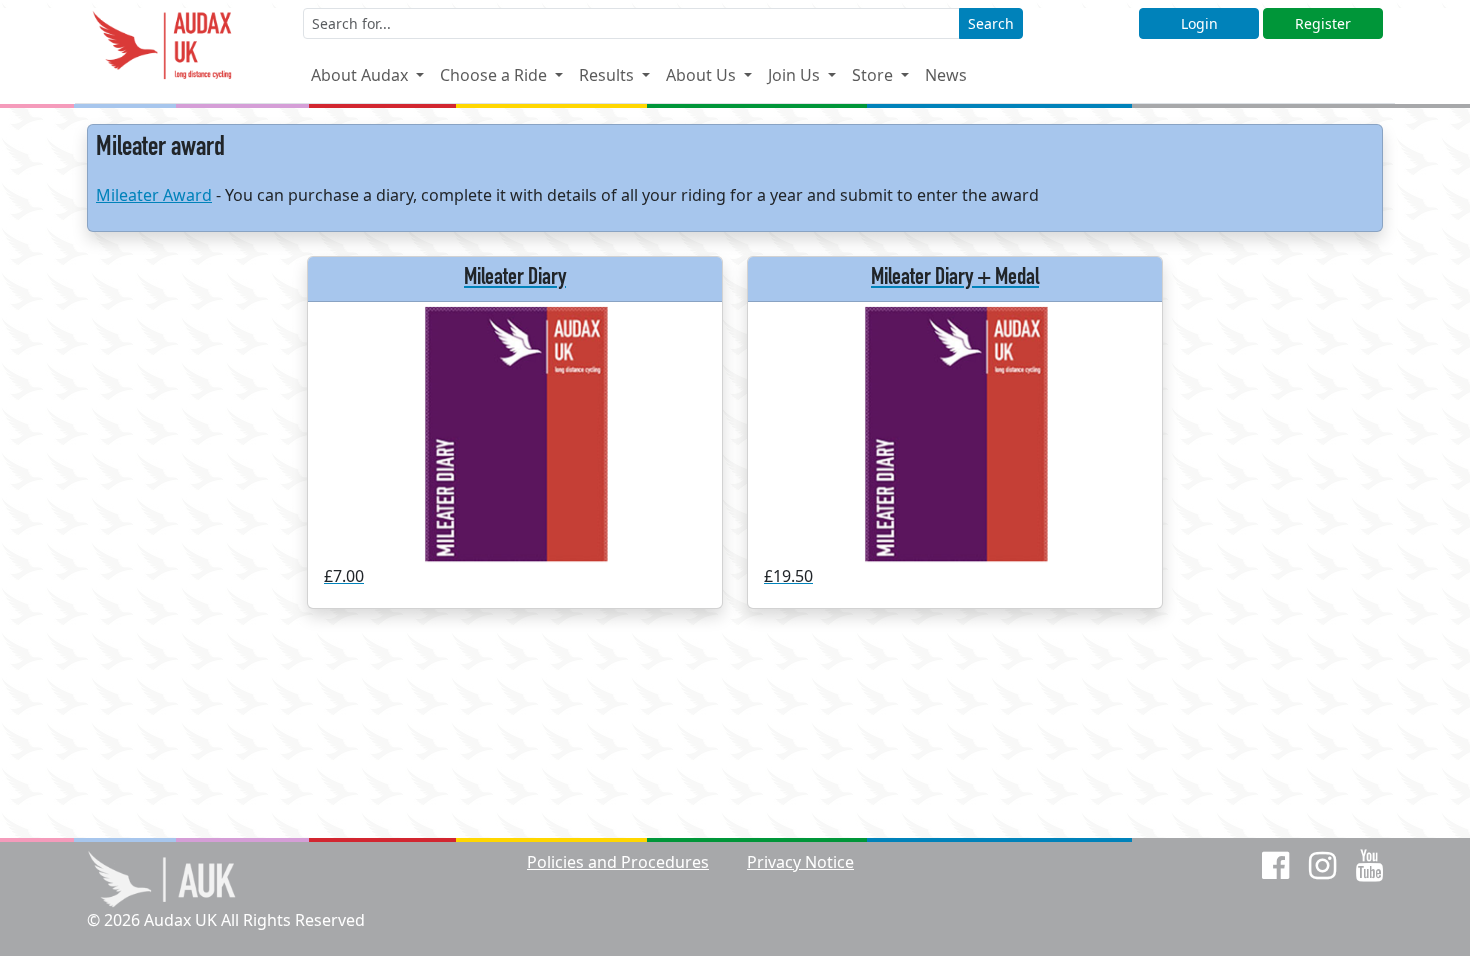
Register (1323, 23)
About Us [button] (703, 75)
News (946, 75)
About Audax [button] (361, 75)
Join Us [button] (796, 75)
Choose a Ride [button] (495, 75)
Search (991, 23)
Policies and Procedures (618, 862)
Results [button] (608, 75)
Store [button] (874, 75)
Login (1199, 23)
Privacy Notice (800, 862)
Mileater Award (154, 195)
